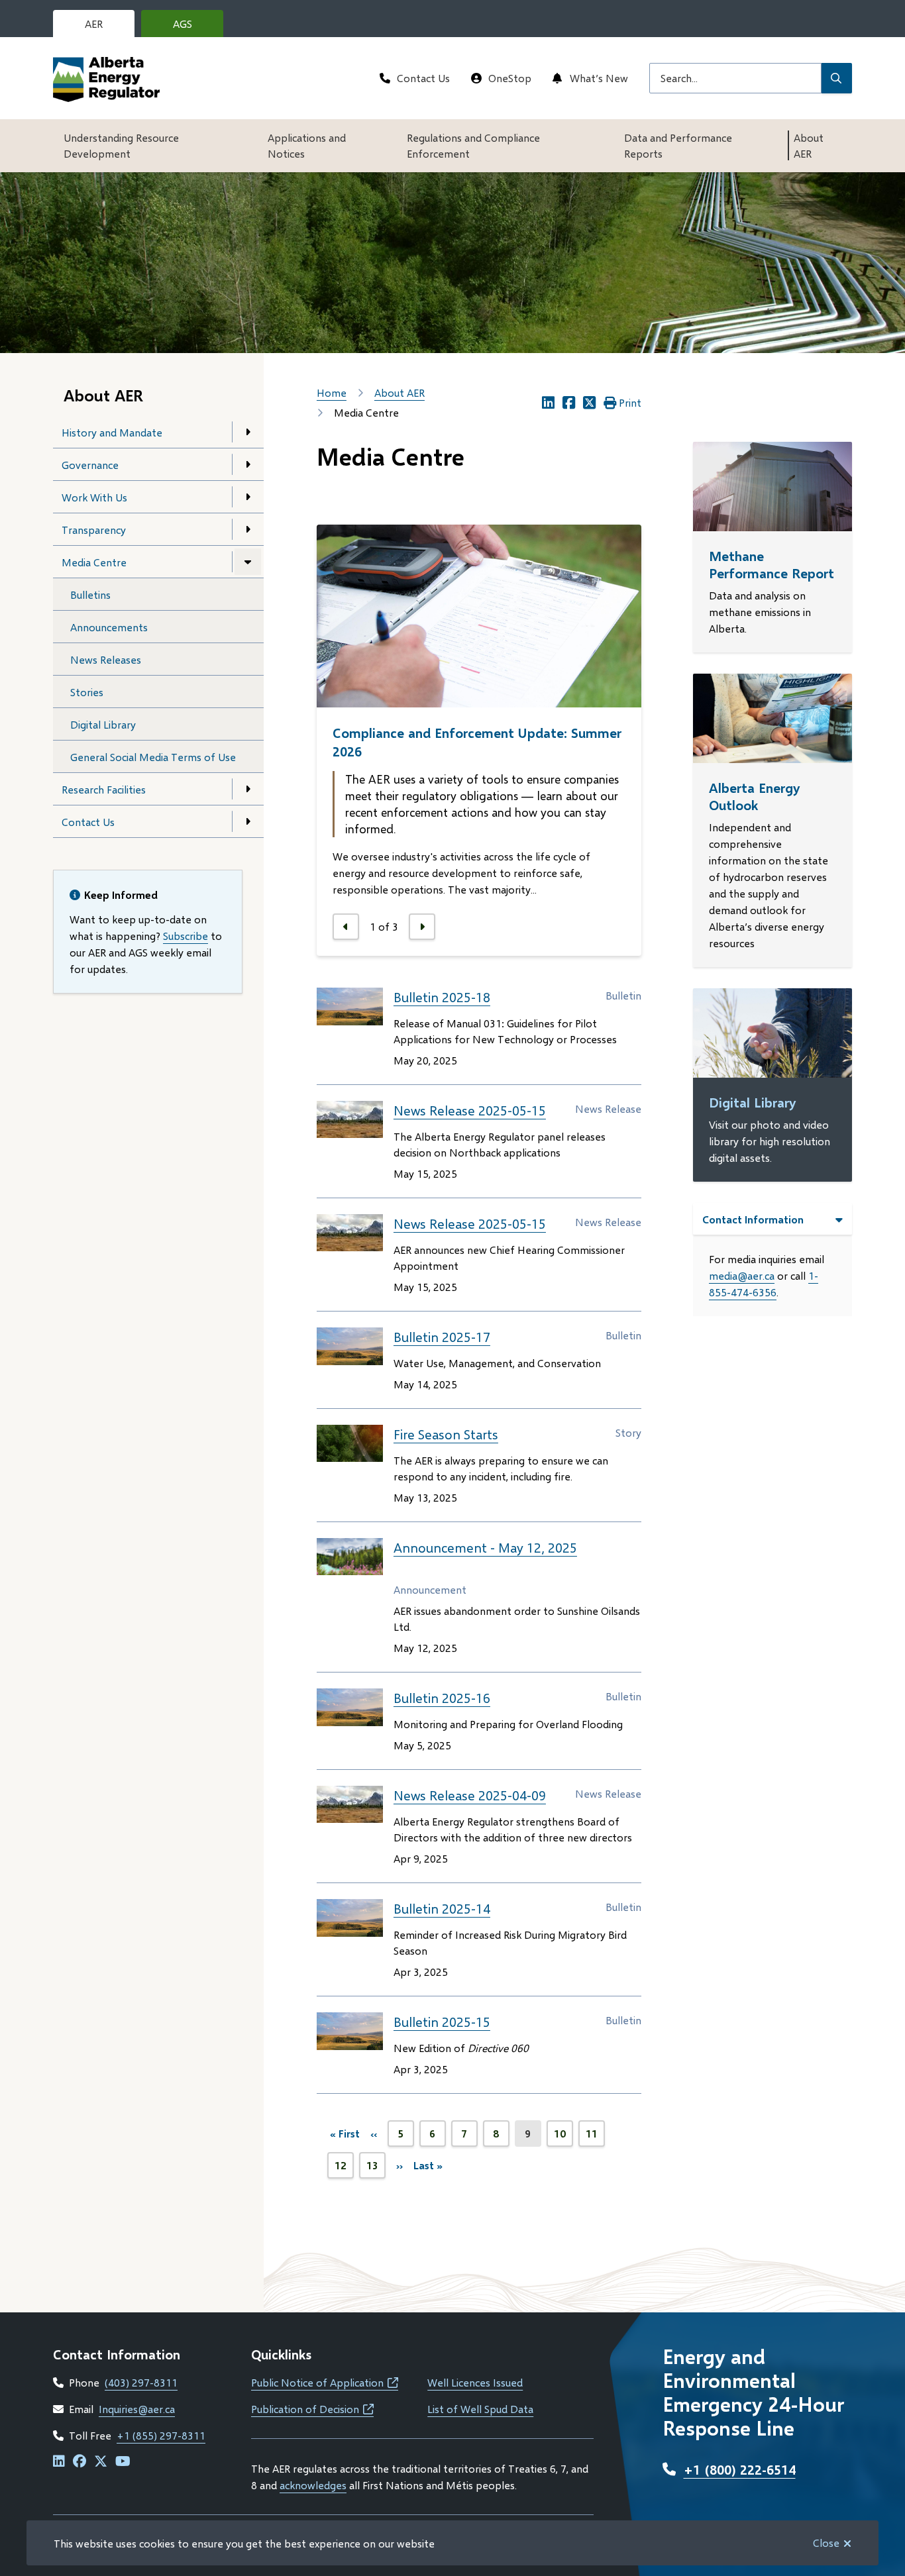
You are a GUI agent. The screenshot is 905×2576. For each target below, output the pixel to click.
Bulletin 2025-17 (442, 1337)
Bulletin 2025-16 (442, 1698)
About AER (809, 145)
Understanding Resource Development (121, 145)
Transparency (94, 530)
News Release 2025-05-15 (470, 1110)
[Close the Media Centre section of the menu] (248, 562)
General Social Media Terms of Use (153, 757)
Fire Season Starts (446, 1434)
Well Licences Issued (475, 2382)
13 (376, 2169)
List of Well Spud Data (480, 2409)
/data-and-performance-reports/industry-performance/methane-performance (752, 473)
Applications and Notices (307, 145)
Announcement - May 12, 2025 (485, 1547)
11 (595, 2137)
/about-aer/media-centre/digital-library (771, 1004)
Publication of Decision (312, 2409)
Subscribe (186, 936)
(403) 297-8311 (141, 2382)
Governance (90, 465)
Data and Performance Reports (678, 145)
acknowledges (313, 2485)
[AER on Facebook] (80, 2462)
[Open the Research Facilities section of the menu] (248, 789)
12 (344, 2169)
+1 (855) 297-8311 (161, 2435)
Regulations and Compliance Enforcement (473, 145)
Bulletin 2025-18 (442, 997)
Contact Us (423, 78)
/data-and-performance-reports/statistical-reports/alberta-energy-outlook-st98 (772, 705)
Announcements (109, 627)
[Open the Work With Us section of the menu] (248, 497)
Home (332, 392)
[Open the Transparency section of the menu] (248, 529)
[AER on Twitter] (101, 2462)
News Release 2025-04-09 (470, 1795)
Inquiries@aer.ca (137, 2409)
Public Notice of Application (325, 2382)
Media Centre (94, 562)
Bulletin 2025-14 (442, 1908)
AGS (193, 27)
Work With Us (94, 497)
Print (630, 402)
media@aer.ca (742, 1275)
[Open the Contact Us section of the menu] (248, 821)
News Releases (106, 659)
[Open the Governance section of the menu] (248, 464)
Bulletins (90, 594)
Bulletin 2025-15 (442, 2022)
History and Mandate (112, 432)
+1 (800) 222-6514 (740, 2469)
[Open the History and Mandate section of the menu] (248, 432)
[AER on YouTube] (123, 2462)
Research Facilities (104, 789)
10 (563, 2137)
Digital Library (103, 724)
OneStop (510, 78)
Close (826, 2543)
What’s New (599, 78)
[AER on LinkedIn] (59, 2462)
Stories (87, 692)
